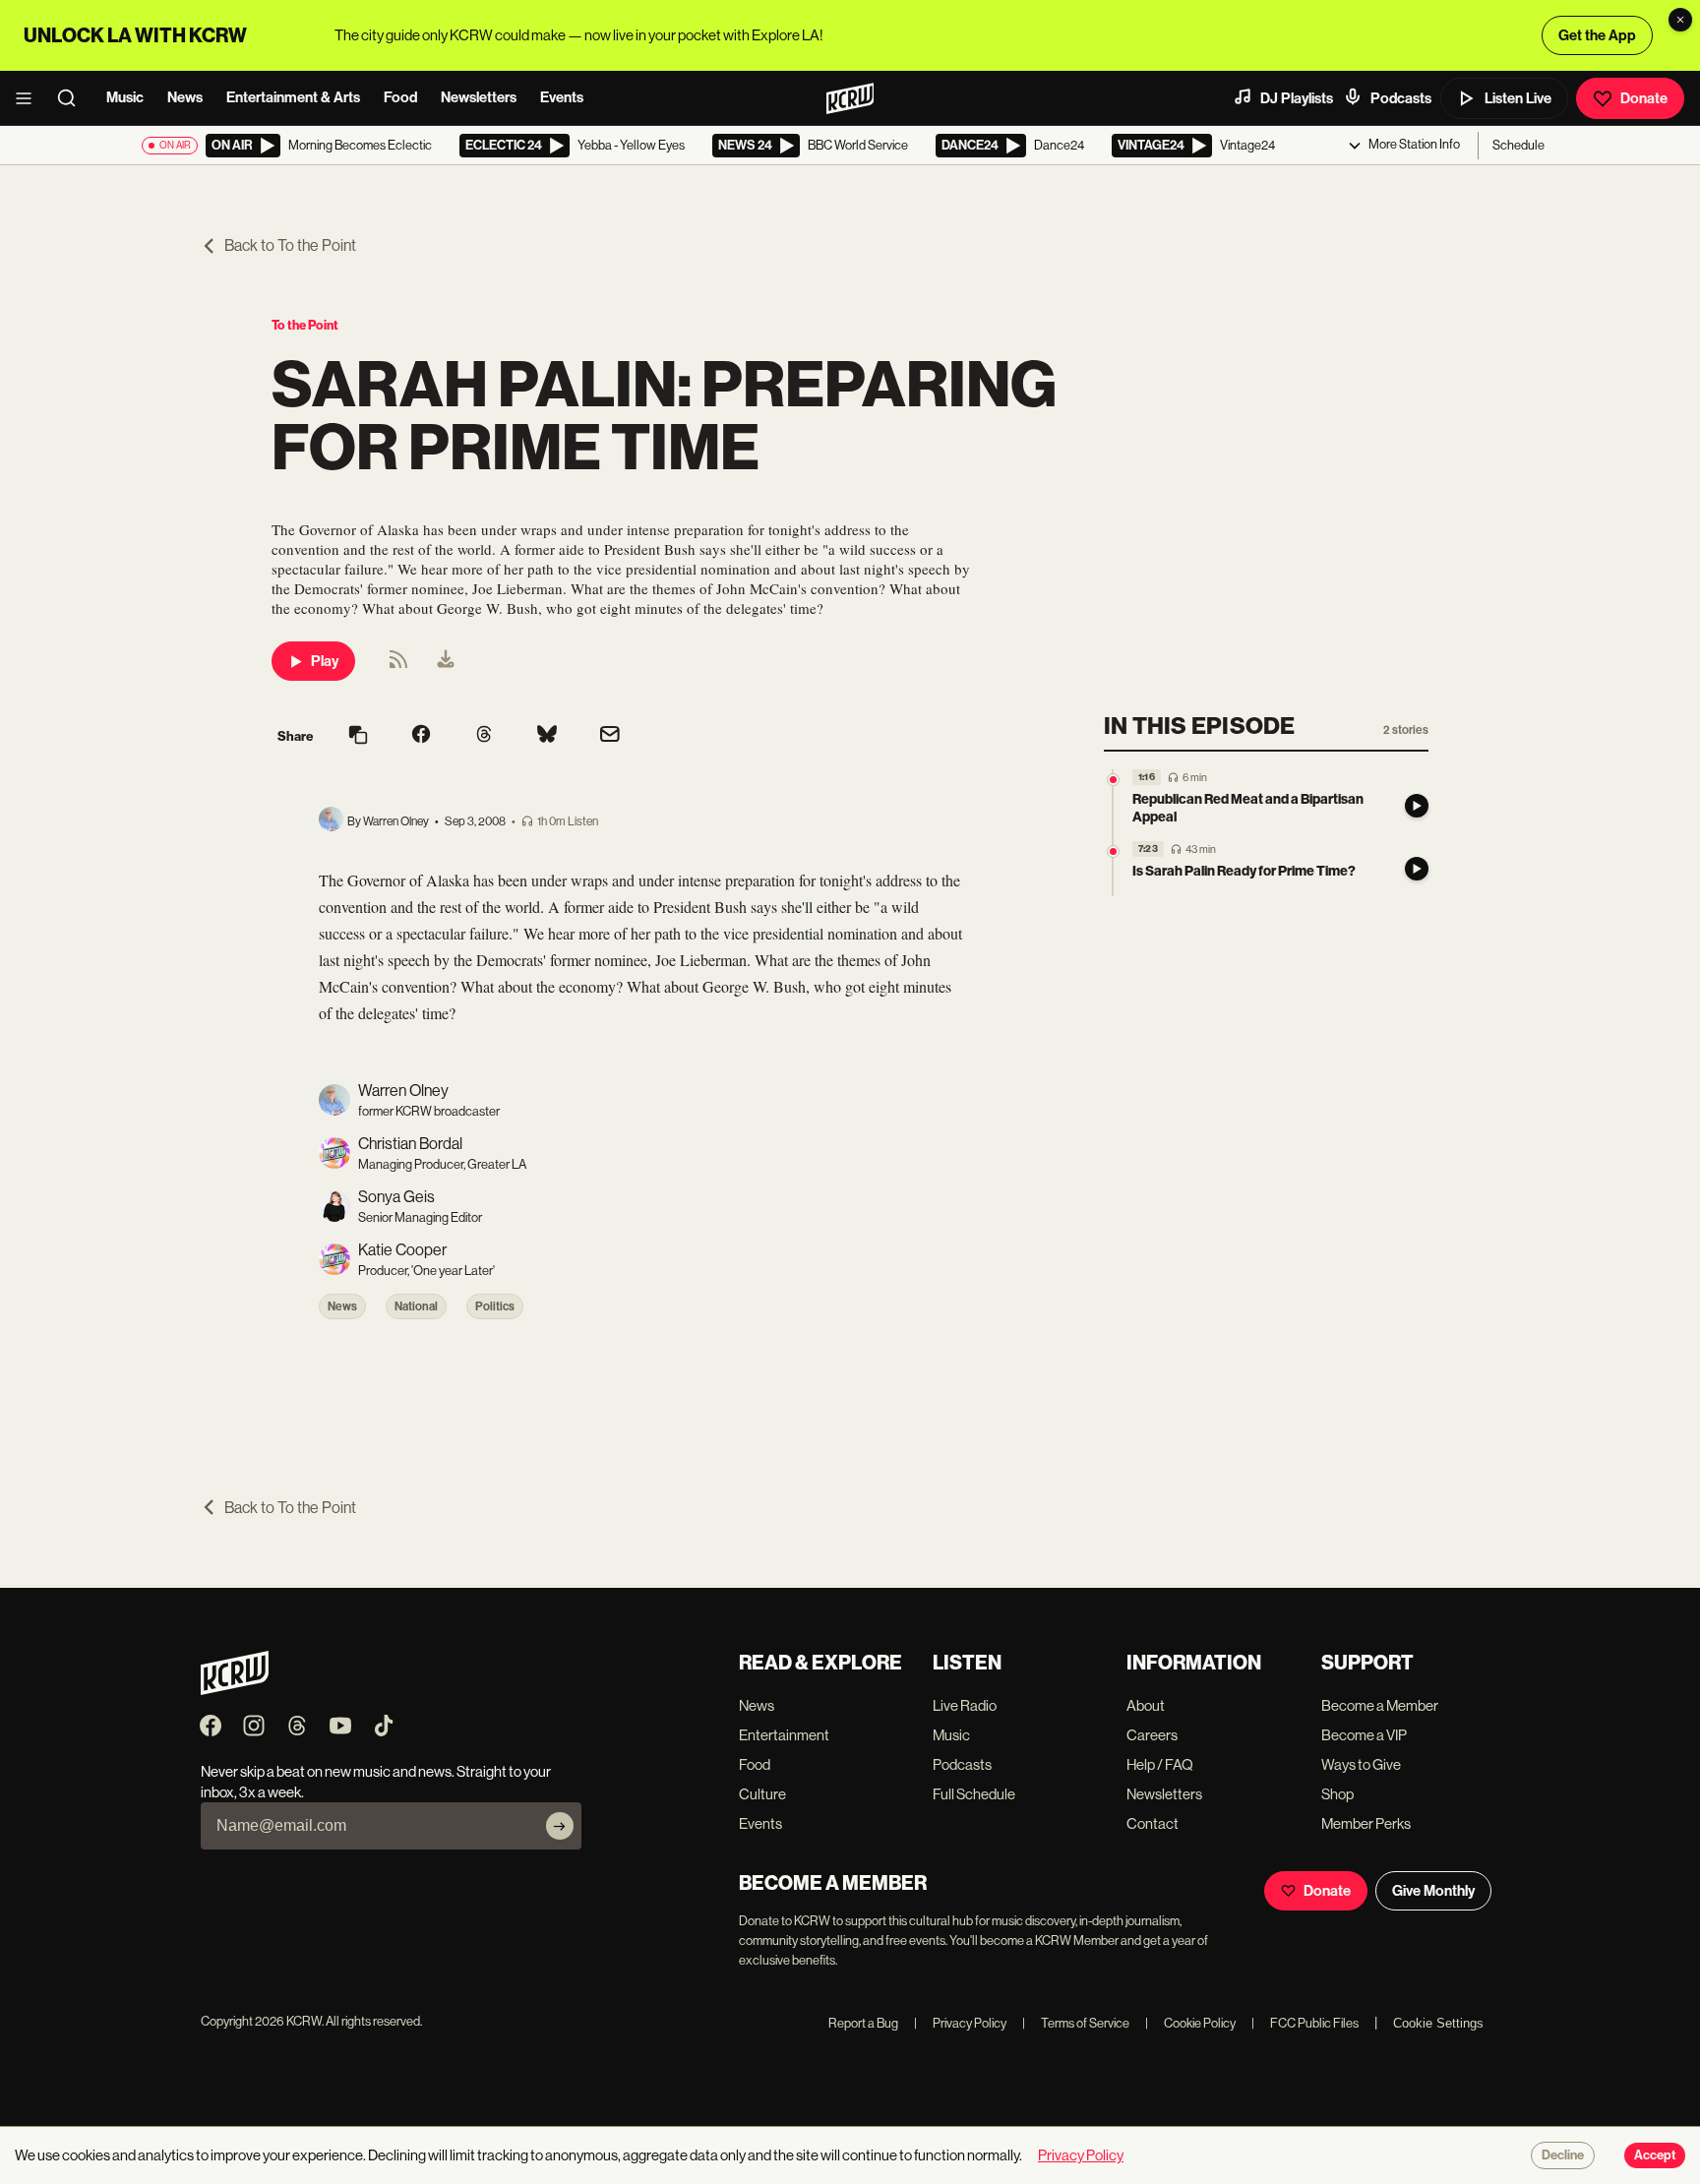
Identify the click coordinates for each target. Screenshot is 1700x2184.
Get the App (1597, 35)
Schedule (1518, 145)
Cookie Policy (1190, 2023)
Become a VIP (1364, 1735)
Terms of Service (1076, 2023)
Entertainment (784, 1735)
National (416, 1306)
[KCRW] (235, 1690)
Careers (1152, 1735)
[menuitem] (446, 661)
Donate (1644, 98)
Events (562, 97)
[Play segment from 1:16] (1113, 780)
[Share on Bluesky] (547, 736)
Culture (762, 1794)
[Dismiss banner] (1680, 20)
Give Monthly (1433, 1891)
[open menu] (30, 98)
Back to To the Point (290, 245)
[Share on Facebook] (421, 736)
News (185, 97)
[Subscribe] (560, 1826)
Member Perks (1366, 1823)
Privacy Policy (960, 2023)
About (1146, 1705)
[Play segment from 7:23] (1113, 851)
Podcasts (1401, 98)
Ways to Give (1361, 1764)
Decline (1563, 2155)
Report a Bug (863, 2023)
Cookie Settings (1438, 2023)
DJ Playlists (1297, 98)
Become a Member (1380, 1705)
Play (325, 661)
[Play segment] (1417, 806)
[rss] (398, 666)
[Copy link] (358, 736)
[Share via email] (610, 736)
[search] (73, 98)
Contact (1153, 1823)
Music (125, 97)
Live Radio (965, 1705)
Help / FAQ (1160, 1764)
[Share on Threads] (484, 736)
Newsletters (479, 97)
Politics (495, 1306)
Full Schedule (974, 1794)
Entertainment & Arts (293, 97)
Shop (1337, 1794)
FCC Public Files (1305, 2023)
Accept (1655, 2155)
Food (400, 97)
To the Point (305, 325)
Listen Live (1518, 98)
